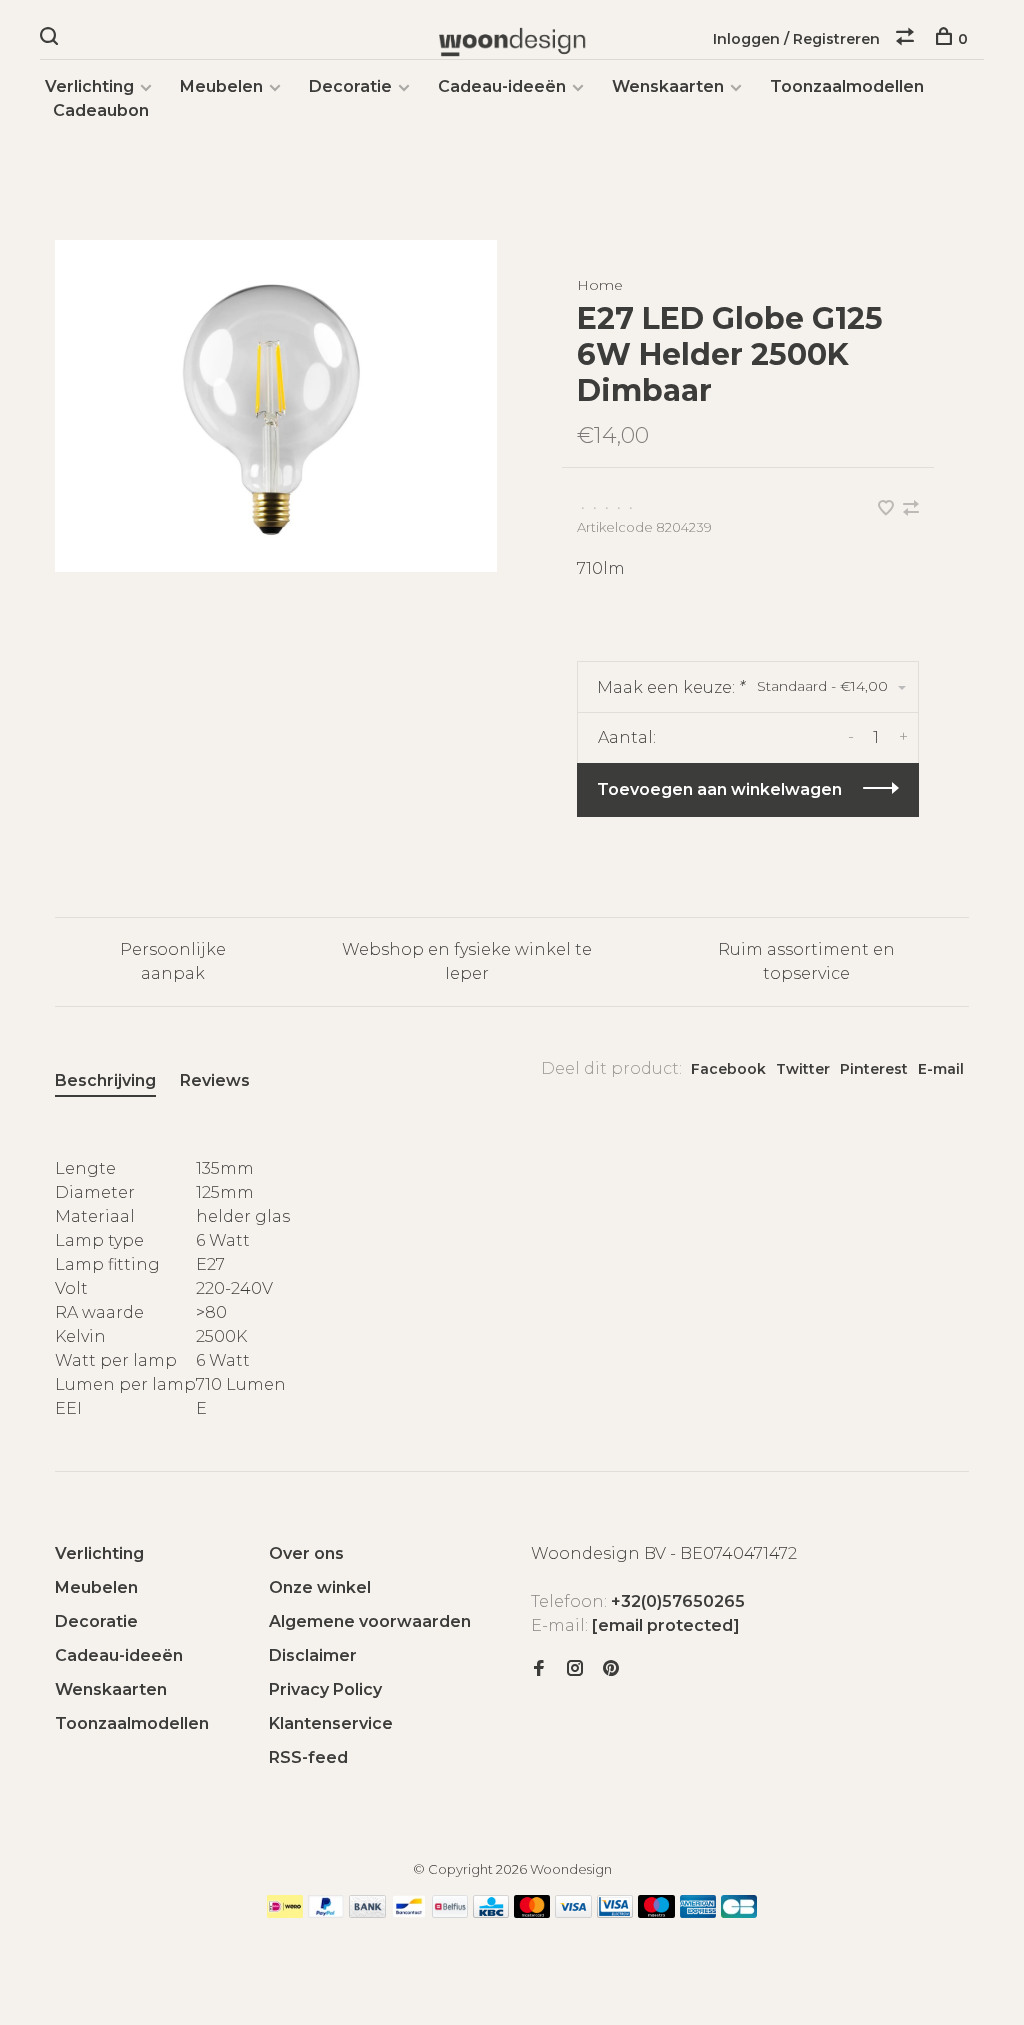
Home (600, 285)
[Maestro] (656, 1912)
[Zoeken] (51, 39)
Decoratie (350, 86)
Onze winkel (320, 1587)
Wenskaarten (668, 86)
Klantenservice (331, 1723)
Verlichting (89, 86)
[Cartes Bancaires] (739, 1912)
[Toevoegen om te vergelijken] (911, 509)
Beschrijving (105, 1080)
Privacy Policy (325, 1689)
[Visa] (573, 1912)
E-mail (941, 1069)
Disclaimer (313, 1655)
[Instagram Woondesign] (575, 1669)
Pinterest (874, 1069)
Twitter (803, 1069)
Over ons (306, 1553)
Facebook (728, 1069)
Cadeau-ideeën (502, 86)
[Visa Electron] (615, 1912)
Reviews (215, 1080)
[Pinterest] (611, 1669)
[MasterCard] (532, 1912)
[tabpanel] (276, 406)
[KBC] (491, 1912)
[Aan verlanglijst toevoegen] (888, 509)
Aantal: (627, 737)
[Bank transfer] (367, 1912)
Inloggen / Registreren (796, 39)
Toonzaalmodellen (847, 86)
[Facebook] (539, 1669)
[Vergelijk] (907, 39)
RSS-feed (308, 1757)
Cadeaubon (101, 110)
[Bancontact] (409, 1912)
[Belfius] (450, 1912)
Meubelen (221, 86)
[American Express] (698, 1912)
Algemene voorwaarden (370, 1621)
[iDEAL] (285, 1912)
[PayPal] (326, 1912)
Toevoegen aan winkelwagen (719, 789)
